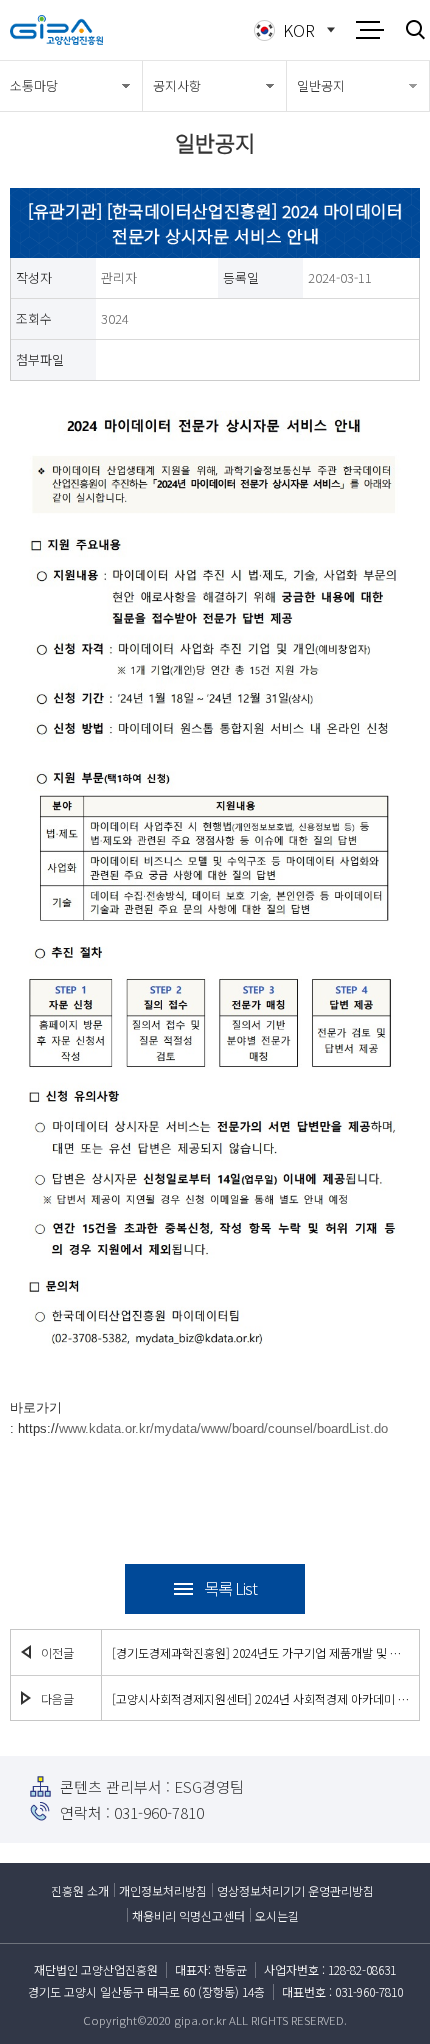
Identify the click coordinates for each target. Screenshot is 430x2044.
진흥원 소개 (80, 1890)
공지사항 (177, 85)
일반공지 (321, 85)
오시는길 (277, 1915)
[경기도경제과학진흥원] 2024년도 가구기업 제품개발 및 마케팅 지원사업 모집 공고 (260, 1652)
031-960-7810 (159, 1812)
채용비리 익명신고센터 (188, 1915)
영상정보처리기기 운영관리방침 (295, 1890)
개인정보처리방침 (163, 1890)
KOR (299, 30)
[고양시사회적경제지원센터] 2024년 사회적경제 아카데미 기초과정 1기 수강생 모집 (260, 1698)
